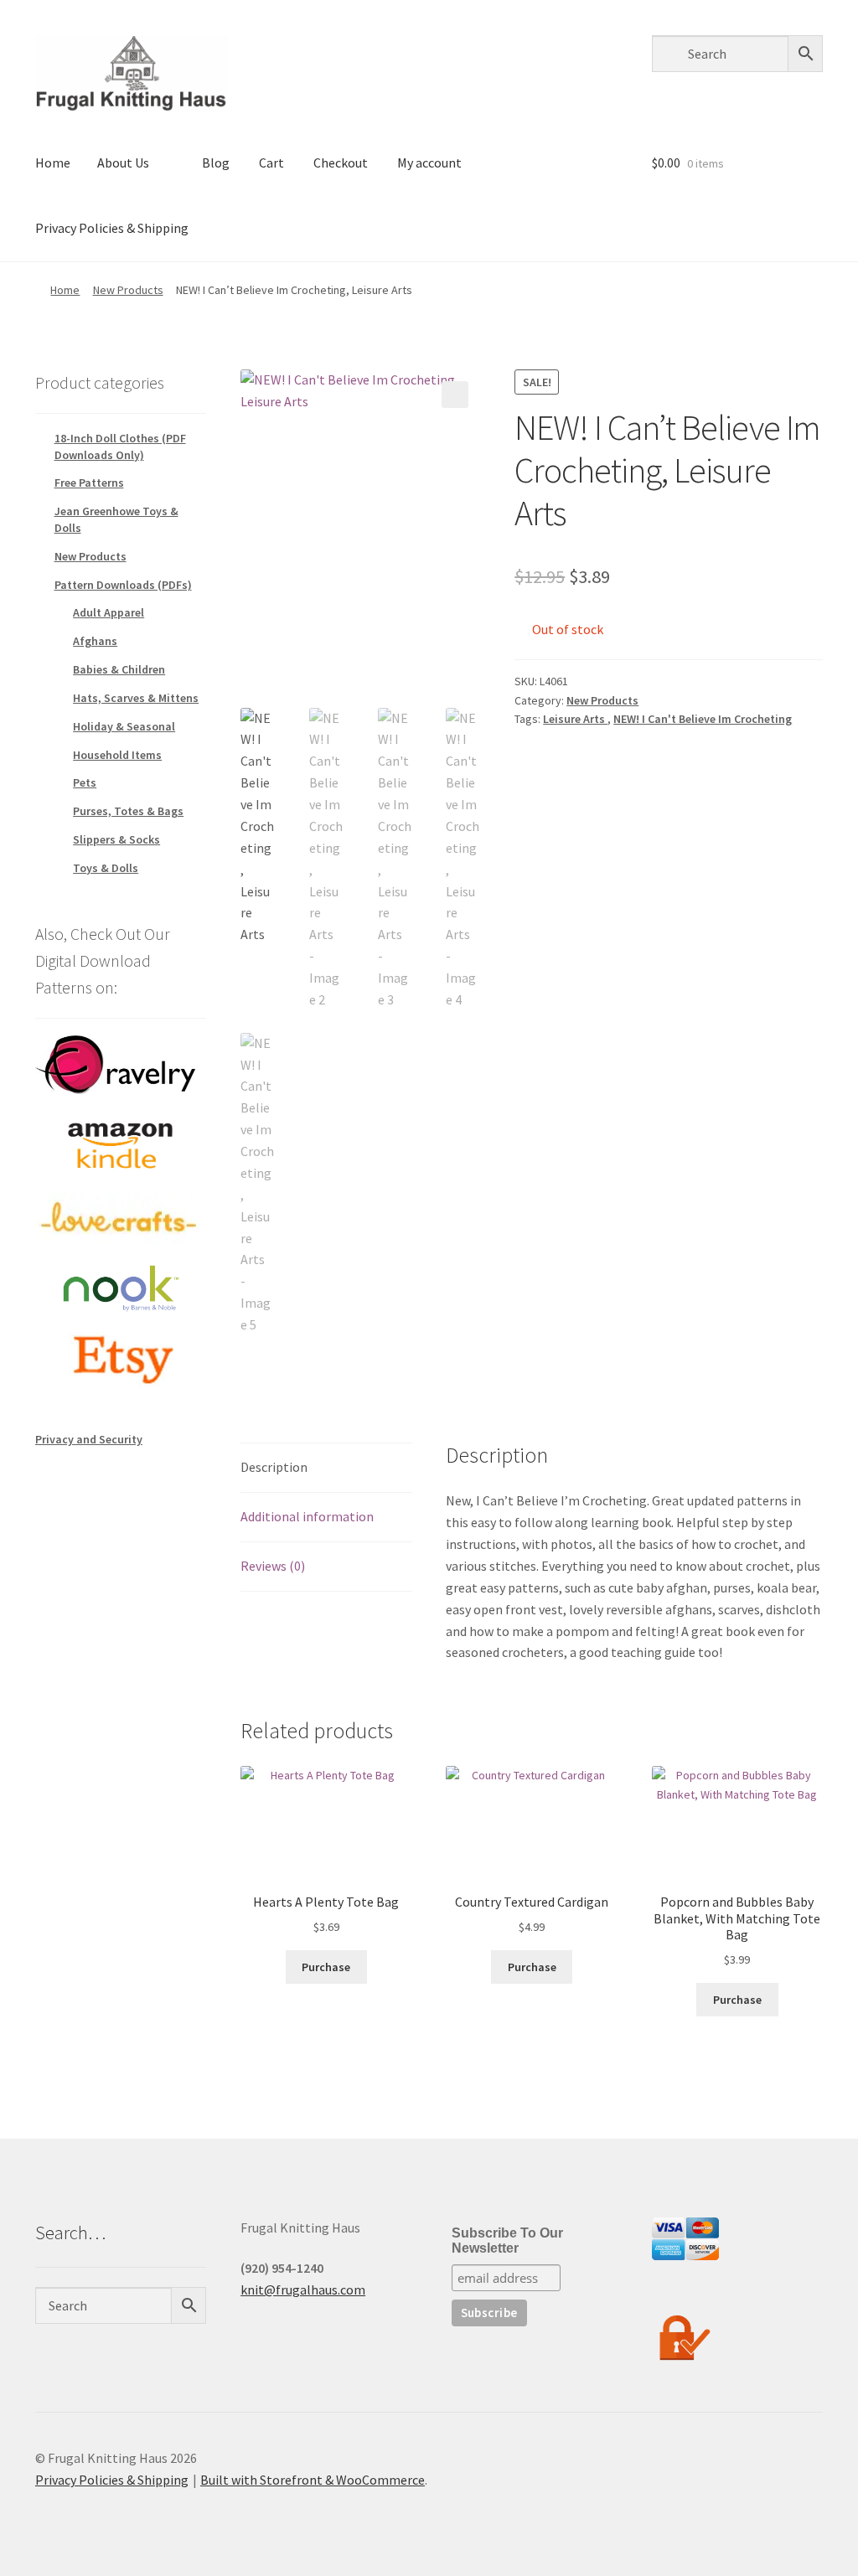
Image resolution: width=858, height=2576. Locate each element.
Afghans (95, 641)
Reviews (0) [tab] (273, 1566)
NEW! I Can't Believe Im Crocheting (703, 719)
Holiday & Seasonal (124, 726)
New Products (128, 290)
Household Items (117, 755)
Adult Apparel (109, 612)
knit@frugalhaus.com (303, 2289)
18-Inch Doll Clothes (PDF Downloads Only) (120, 447)
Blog (216, 163)
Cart (271, 163)
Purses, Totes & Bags (128, 811)
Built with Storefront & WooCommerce (313, 2480)
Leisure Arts (575, 719)
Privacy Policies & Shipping (112, 228)
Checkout (341, 163)
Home (53, 163)
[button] (455, 395)
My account (429, 163)
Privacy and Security (89, 1439)
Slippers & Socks (116, 839)
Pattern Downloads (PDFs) (123, 585)
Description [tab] (274, 1467)
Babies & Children (119, 669)
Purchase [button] (326, 1967)
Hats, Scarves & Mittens (136, 698)
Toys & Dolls (106, 868)
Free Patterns (89, 483)
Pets (85, 782)
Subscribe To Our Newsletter (507, 2240)
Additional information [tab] (307, 1516)
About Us (123, 163)
